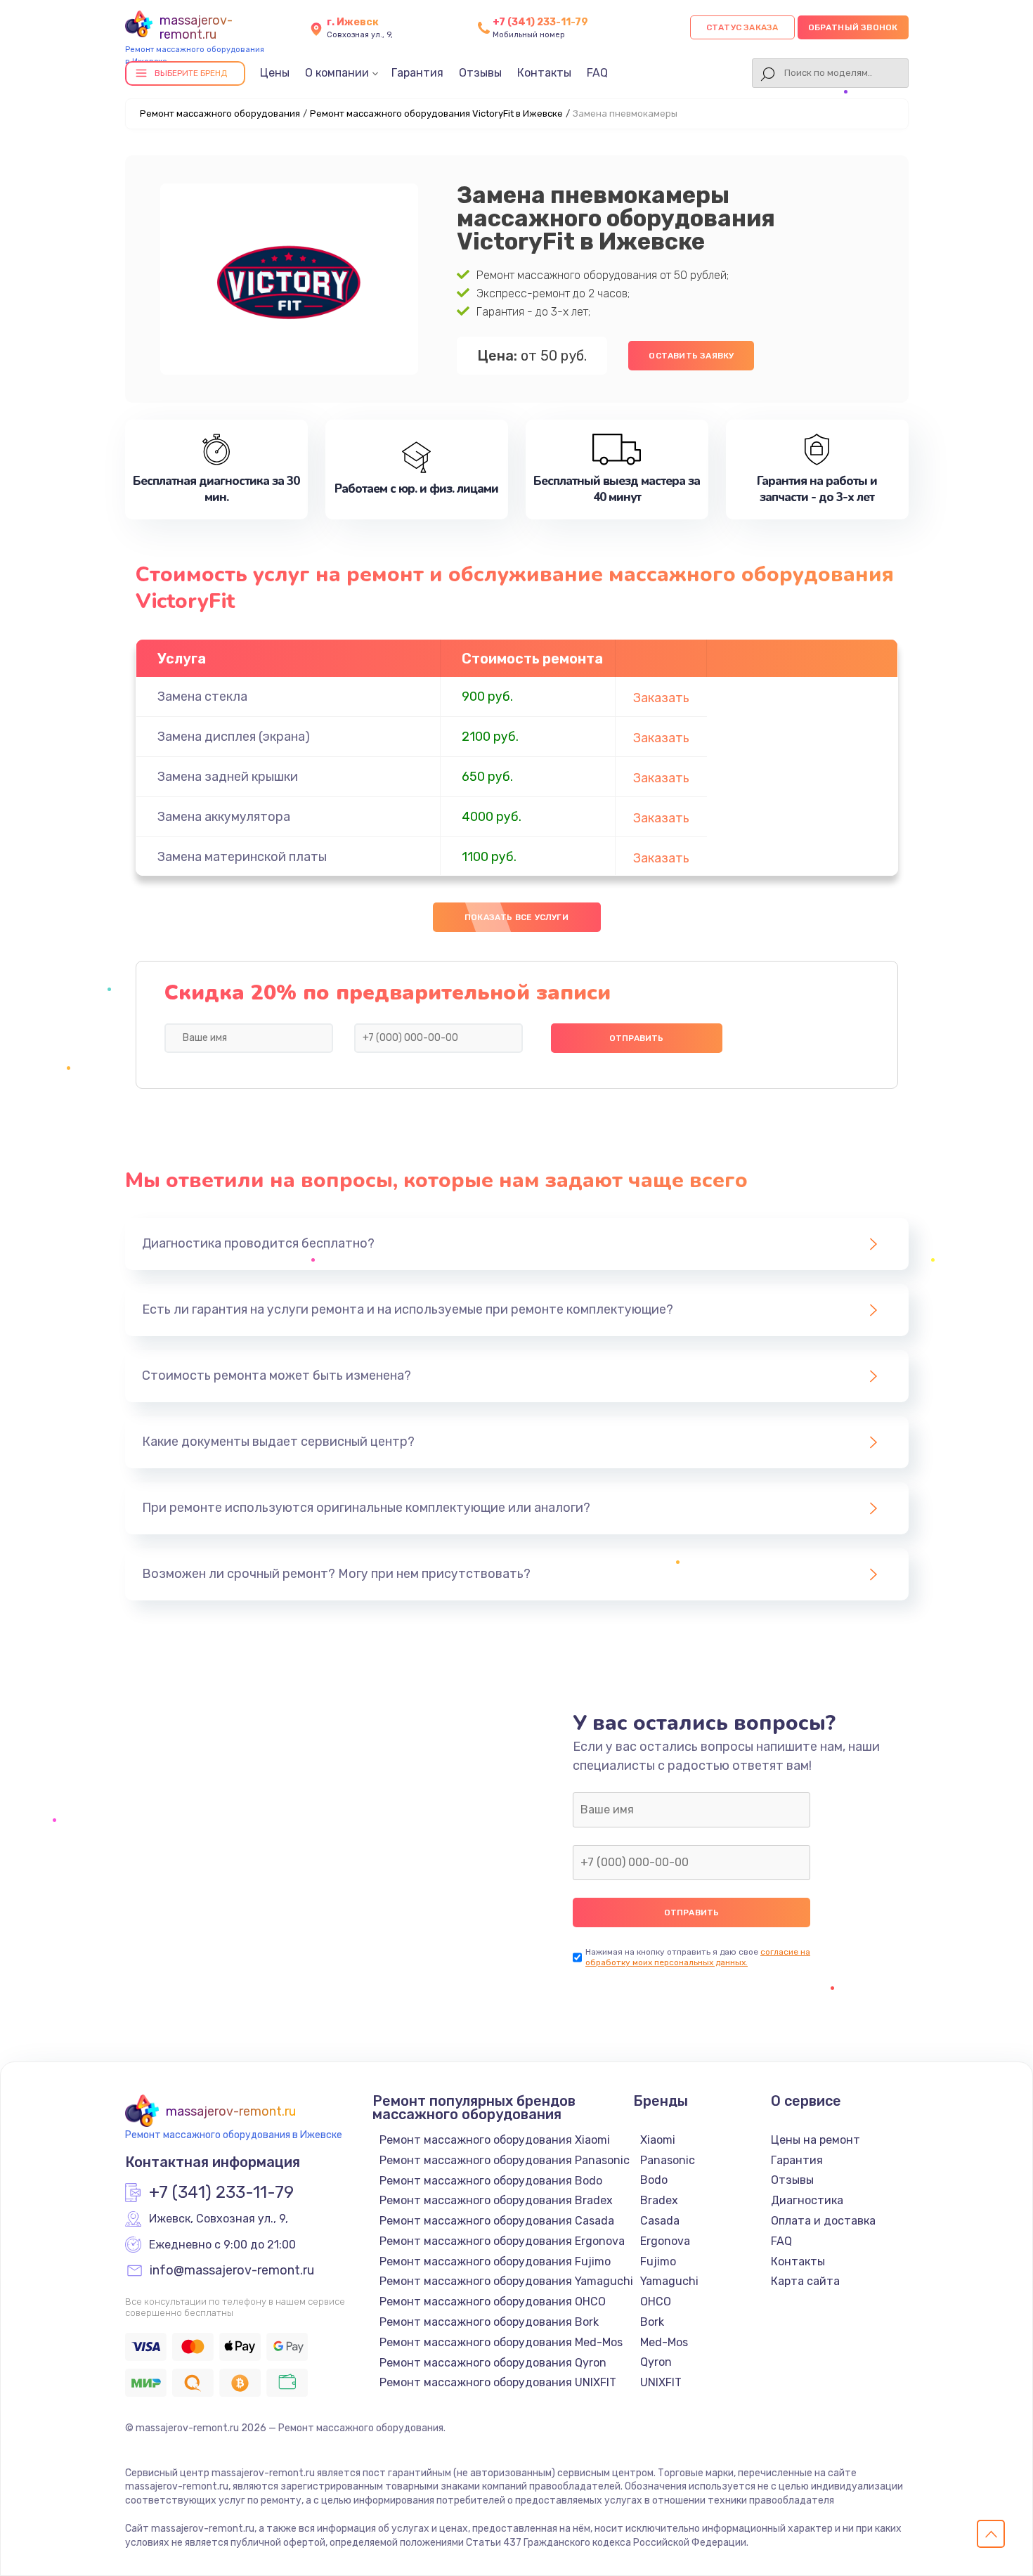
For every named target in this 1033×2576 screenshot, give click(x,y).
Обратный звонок (853, 27)
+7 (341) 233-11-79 (540, 22)
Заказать (661, 698)
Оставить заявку (691, 356)
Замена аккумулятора (224, 817)
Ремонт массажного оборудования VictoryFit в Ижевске (436, 114)
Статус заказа (742, 27)
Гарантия (417, 73)
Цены (275, 73)
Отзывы (480, 73)
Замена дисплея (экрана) (234, 737)
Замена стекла (202, 697)
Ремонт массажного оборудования (220, 114)
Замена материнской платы (242, 857)
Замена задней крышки (228, 777)
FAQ (597, 73)
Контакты (544, 73)
